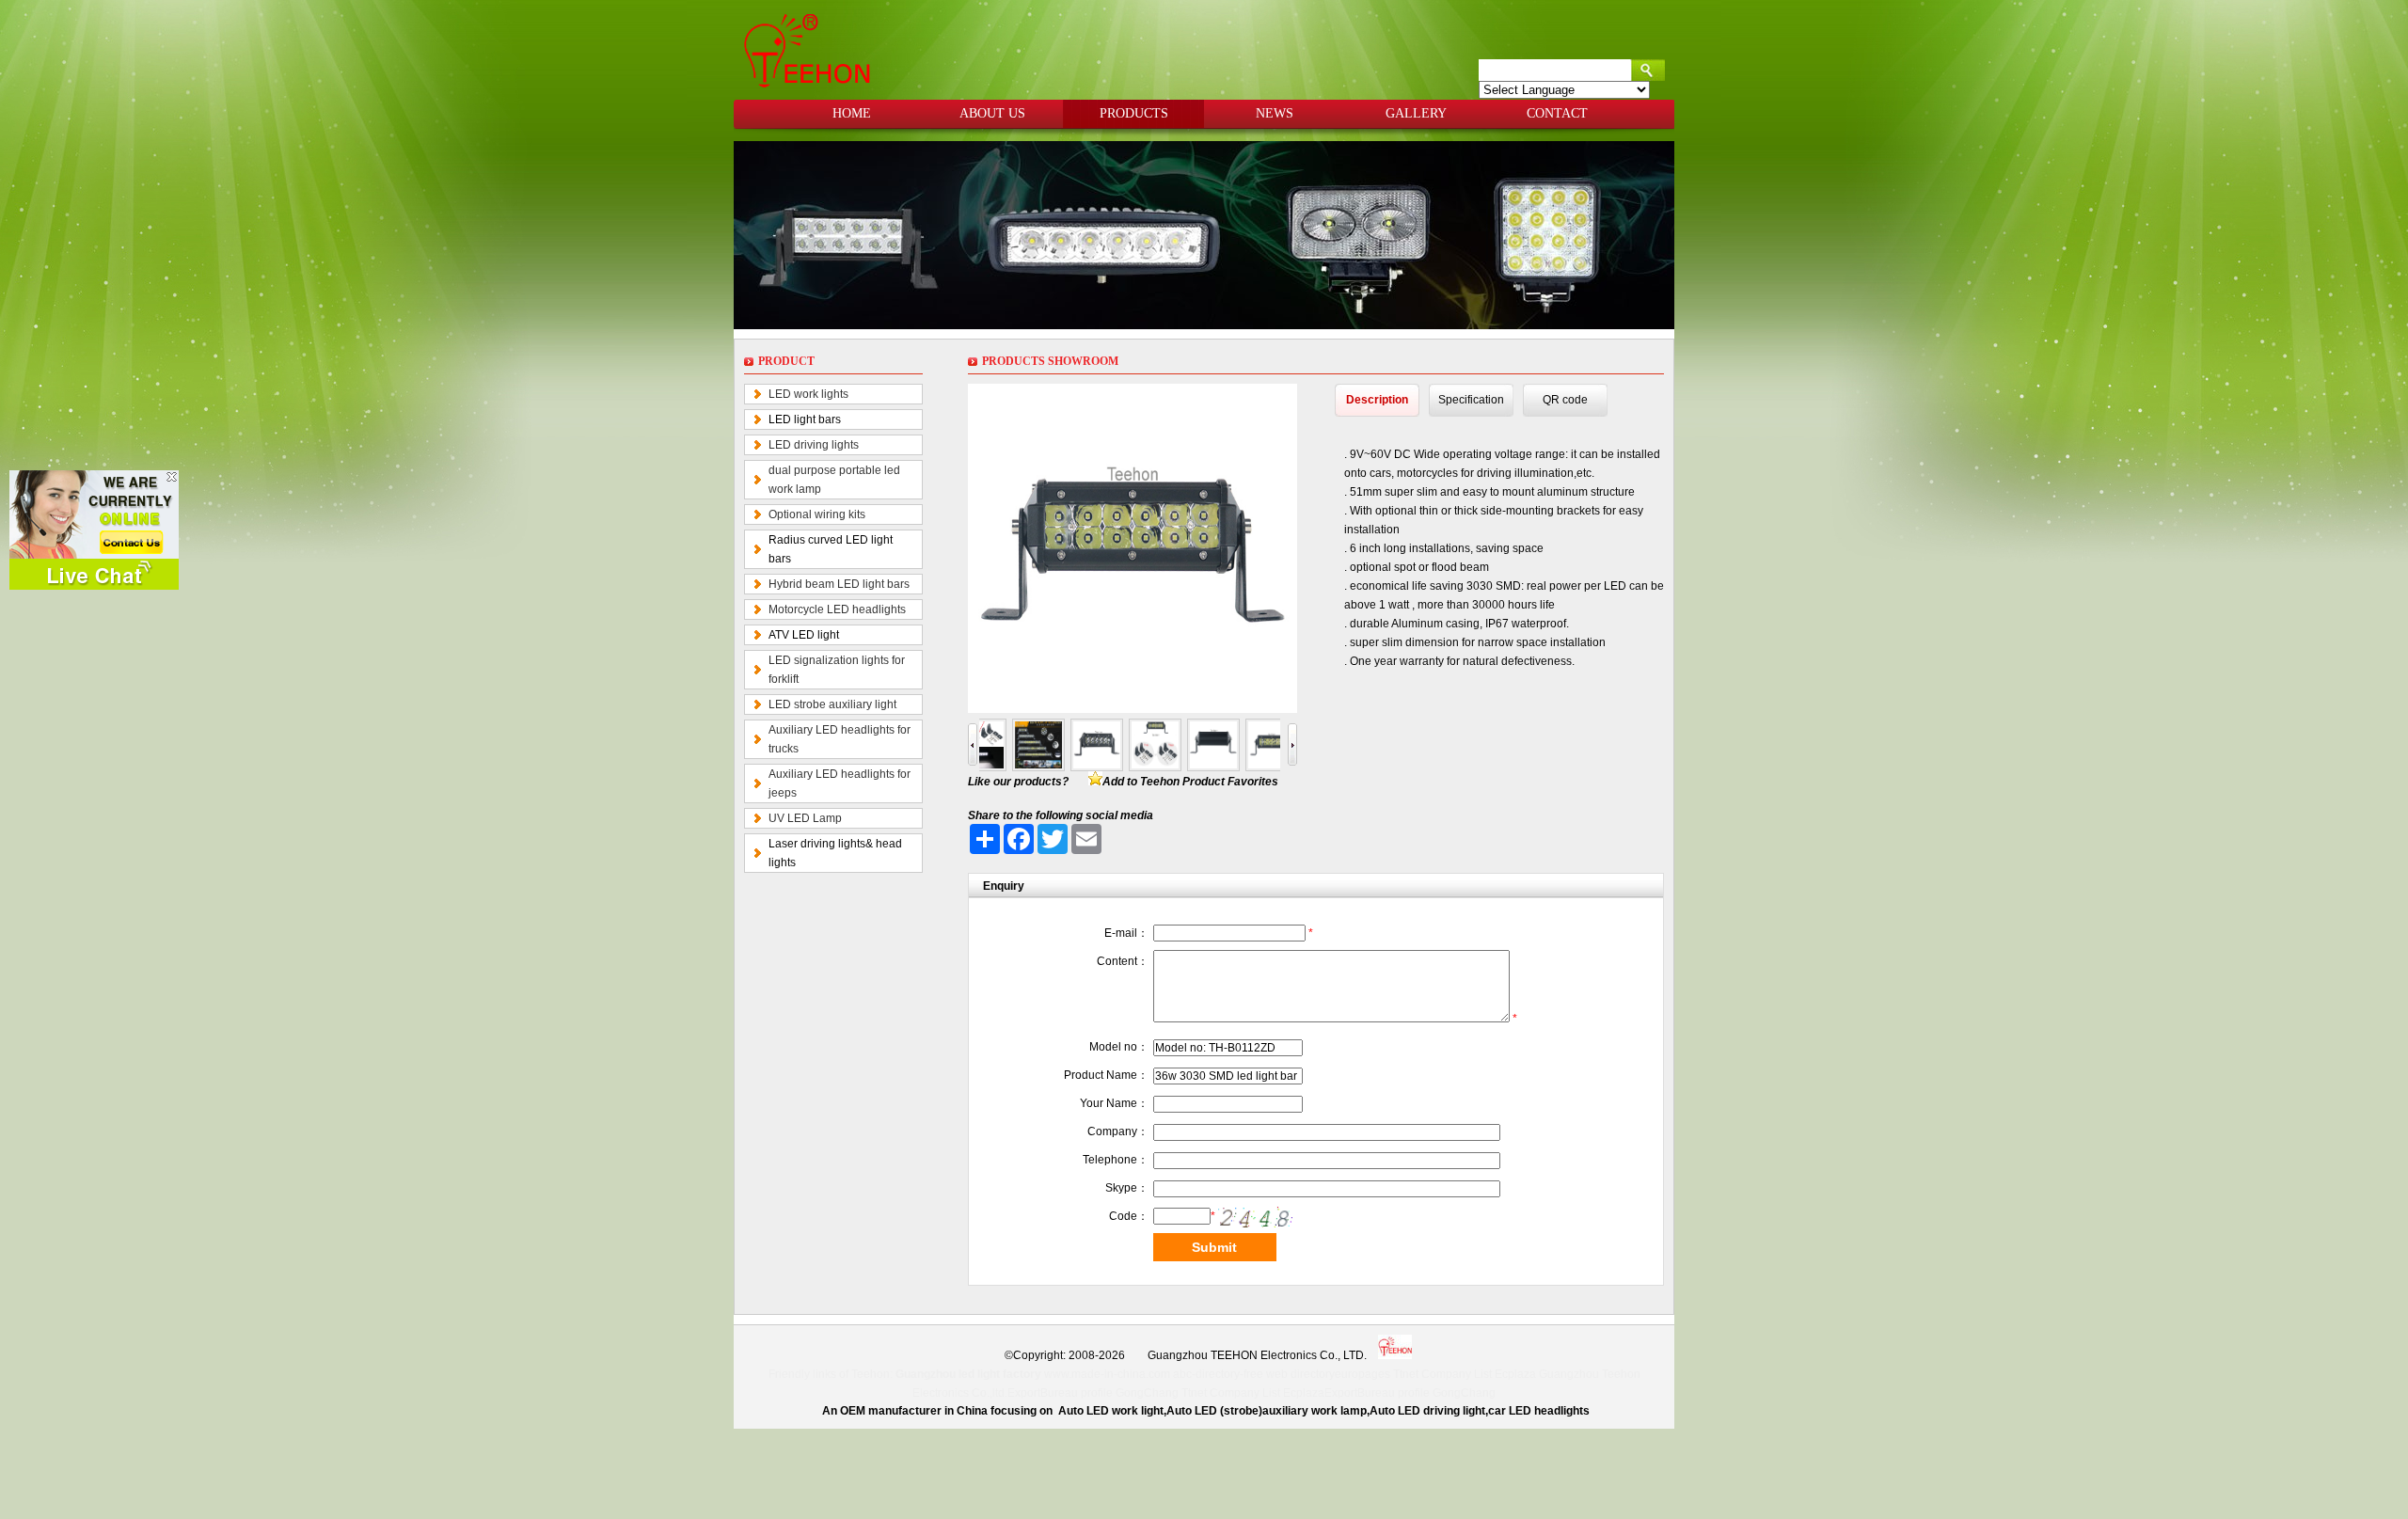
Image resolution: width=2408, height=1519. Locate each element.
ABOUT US (992, 113)
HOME (852, 113)
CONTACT (1557, 113)
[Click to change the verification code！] (1256, 1217)
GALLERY (1416, 113)
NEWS (1275, 113)
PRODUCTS (1134, 113)
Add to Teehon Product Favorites (1190, 782)
